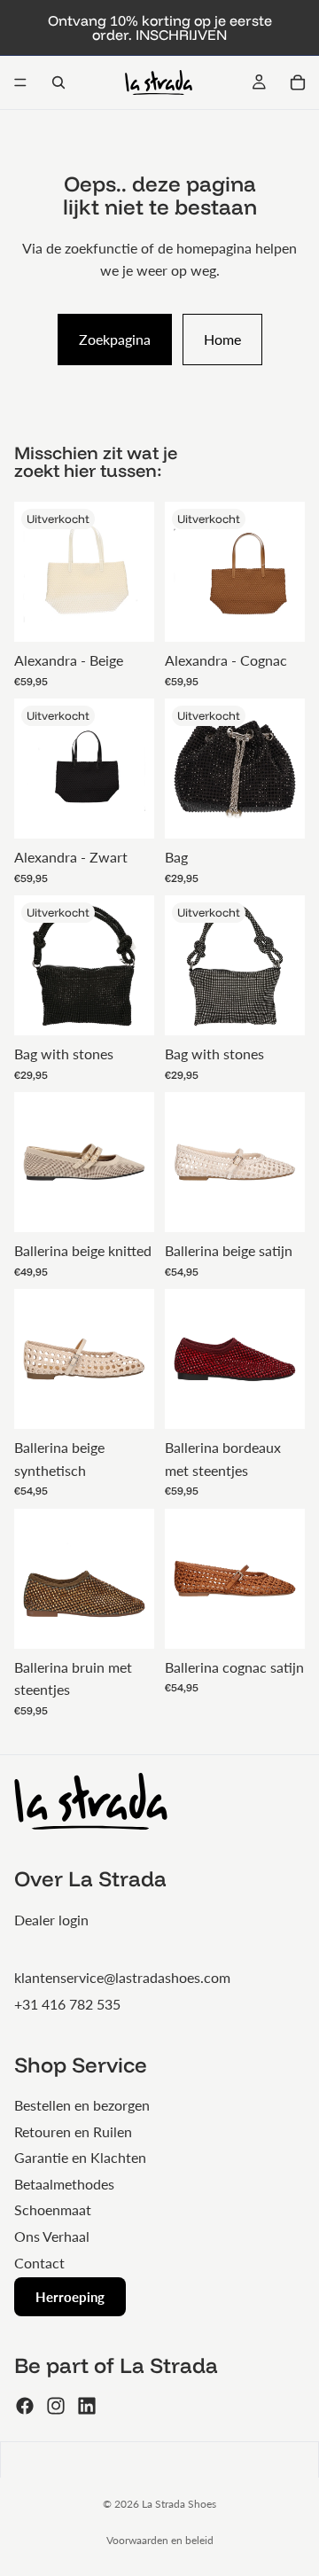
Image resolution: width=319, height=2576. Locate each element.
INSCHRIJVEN (181, 35)
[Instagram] (56, 2406)
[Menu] (20, 82)
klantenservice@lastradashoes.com (122, 1977)
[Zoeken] (58, 82)
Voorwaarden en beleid (160, 2540)
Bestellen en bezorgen (82, 2105)
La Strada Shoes (179, 2504)
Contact (39, 2263)
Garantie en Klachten (80, 2157)
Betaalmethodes (64, 2184)
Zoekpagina (115, 339)
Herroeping (70, 2297)
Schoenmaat (53, 2209)
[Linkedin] (87, 2406)
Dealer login (51, 1920)
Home (222, 339)
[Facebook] (25, 2406)
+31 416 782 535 (67, 2004)
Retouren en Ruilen (73, 2131)
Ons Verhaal (52, 2236)
